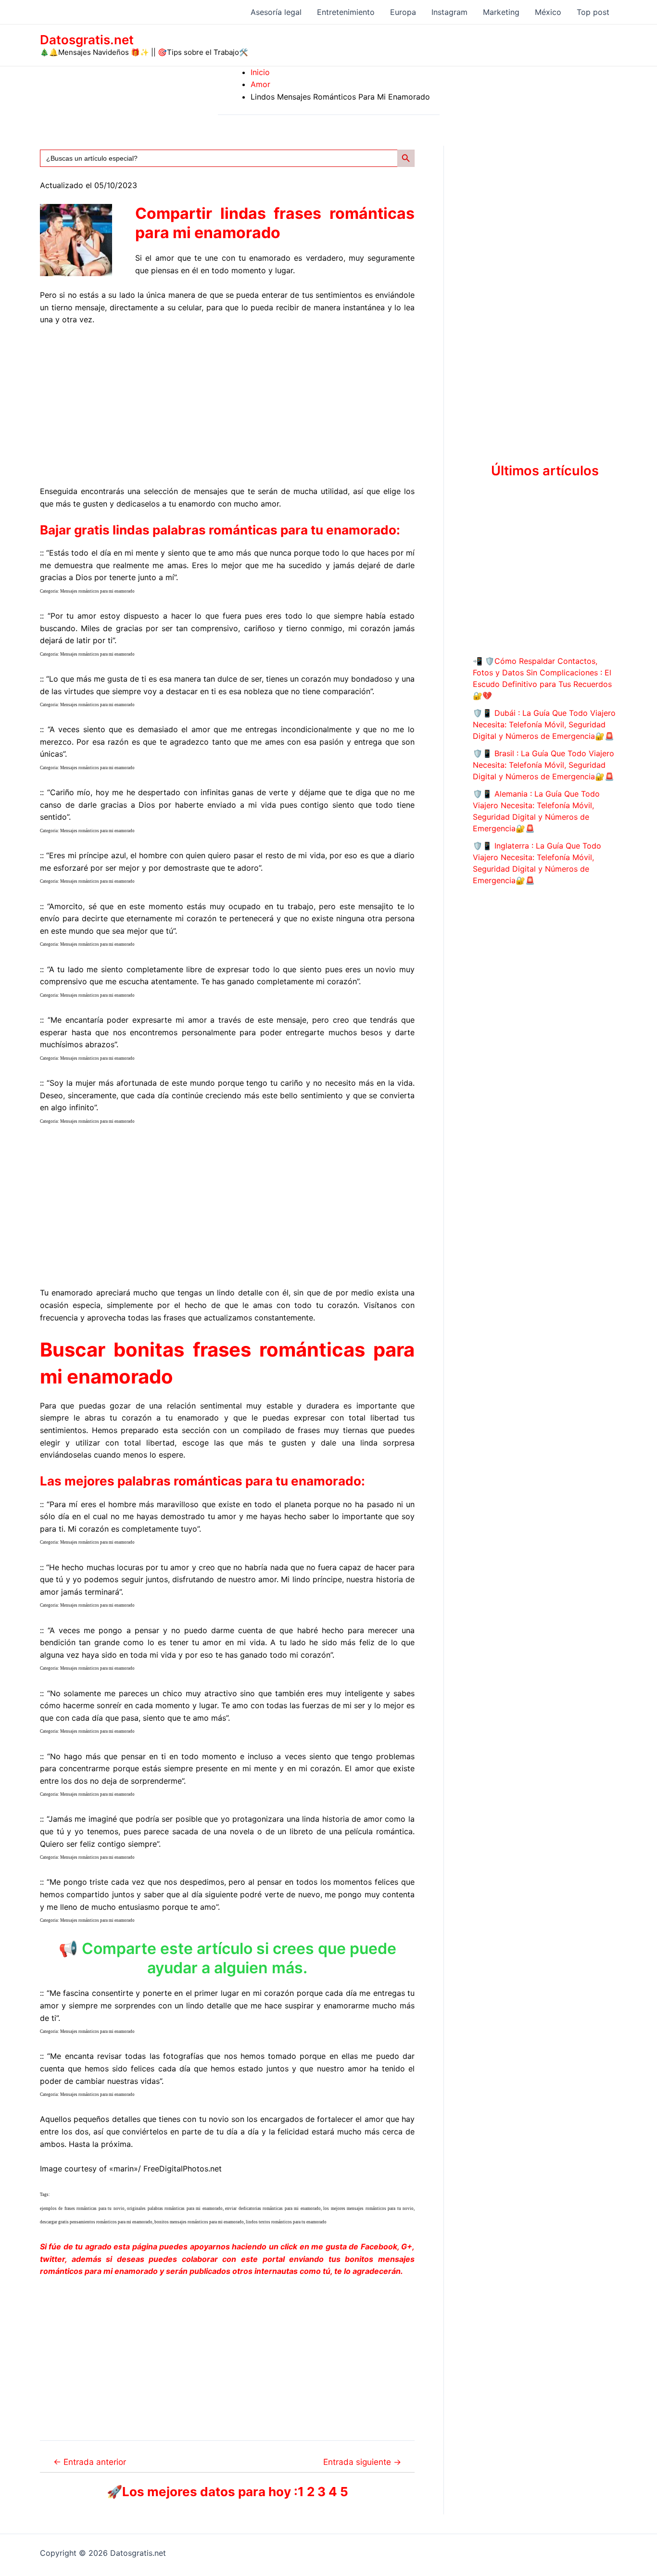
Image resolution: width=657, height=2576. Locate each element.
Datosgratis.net (87, 40)
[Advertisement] (227, 406)
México (548, 12)
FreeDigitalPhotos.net (183, 2169)
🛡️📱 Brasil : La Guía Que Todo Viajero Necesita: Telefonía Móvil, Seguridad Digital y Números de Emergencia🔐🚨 (543, 765)
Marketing (501, 12)
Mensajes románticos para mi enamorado (97, 591)
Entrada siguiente (362, 2462)
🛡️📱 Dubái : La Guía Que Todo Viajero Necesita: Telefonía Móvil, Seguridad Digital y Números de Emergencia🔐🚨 (544, 724)
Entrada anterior (90, 2462)
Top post (593, 12)
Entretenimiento (346, 12)
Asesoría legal (276, 12)
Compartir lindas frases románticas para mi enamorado (275, 223)
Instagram (449, 12)
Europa (403, 12)
